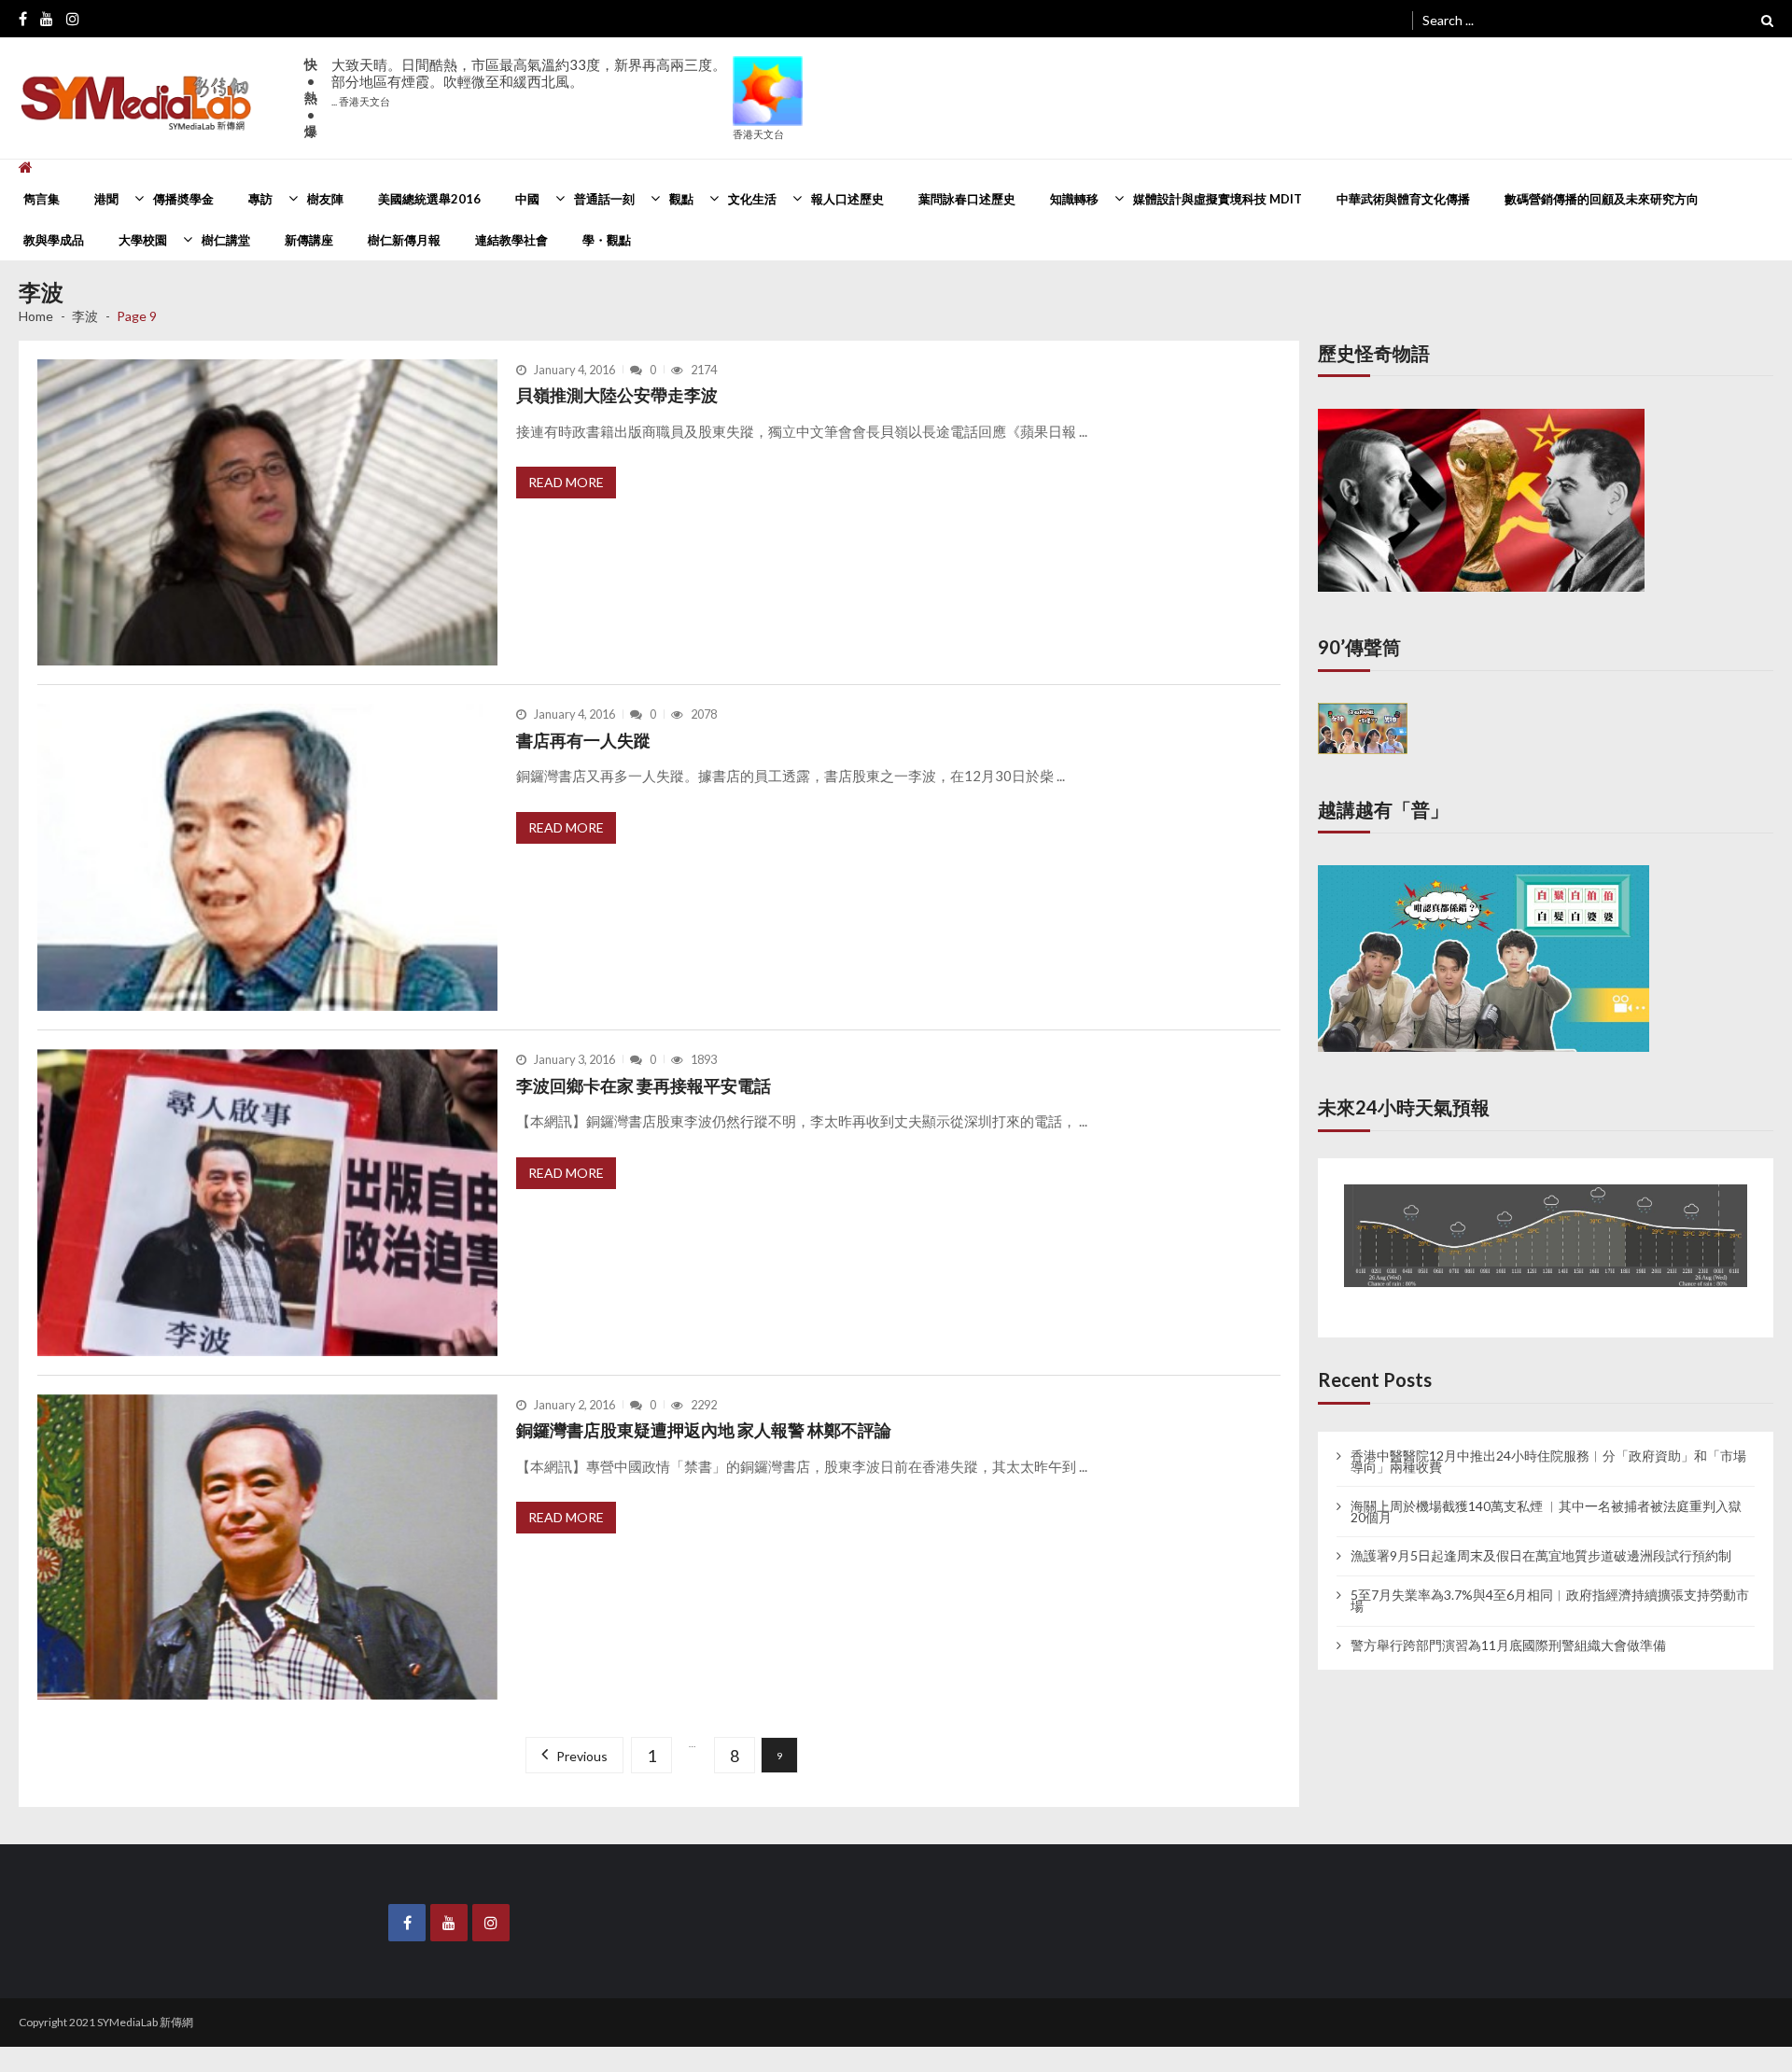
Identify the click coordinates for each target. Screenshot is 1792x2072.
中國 (527, 199)
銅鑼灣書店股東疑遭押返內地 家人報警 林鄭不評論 (704, 1430)
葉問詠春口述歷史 (967, 199)
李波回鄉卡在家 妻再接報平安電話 (644, 1085)
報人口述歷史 (847, 199)
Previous (585, 1756)
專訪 (260, 199)
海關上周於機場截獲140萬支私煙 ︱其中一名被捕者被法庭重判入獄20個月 (1546, 1494)
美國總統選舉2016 (429, 199)
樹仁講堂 (226, 240)
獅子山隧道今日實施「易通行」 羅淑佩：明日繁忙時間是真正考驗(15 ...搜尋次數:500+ (529, 90)
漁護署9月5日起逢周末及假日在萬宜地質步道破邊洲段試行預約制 (1541, 1539)
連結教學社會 (511, 240)
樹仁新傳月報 (404, 240)
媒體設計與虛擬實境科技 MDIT (1218, 199)
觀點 (681, 199)
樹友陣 (325, 199)
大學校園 (143, 240)
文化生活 (752, 199)
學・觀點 (607, 240)
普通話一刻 (604, 199)
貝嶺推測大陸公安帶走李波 (617, 395)
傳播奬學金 (183, 199)
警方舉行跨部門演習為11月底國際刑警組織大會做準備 (1508, 1628)
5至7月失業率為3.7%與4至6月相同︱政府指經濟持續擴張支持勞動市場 (1550, 1583)
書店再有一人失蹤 (583, 740)
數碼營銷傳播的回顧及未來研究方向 (1602, 199)
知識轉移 (1074, 199)
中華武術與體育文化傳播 (1403, 199)
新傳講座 (309, 240)
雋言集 (42, 199)
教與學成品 (54, 240)
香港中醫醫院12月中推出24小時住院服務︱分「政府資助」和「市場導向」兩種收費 (1548, 1444)
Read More (566, 482)
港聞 (106, 199)
